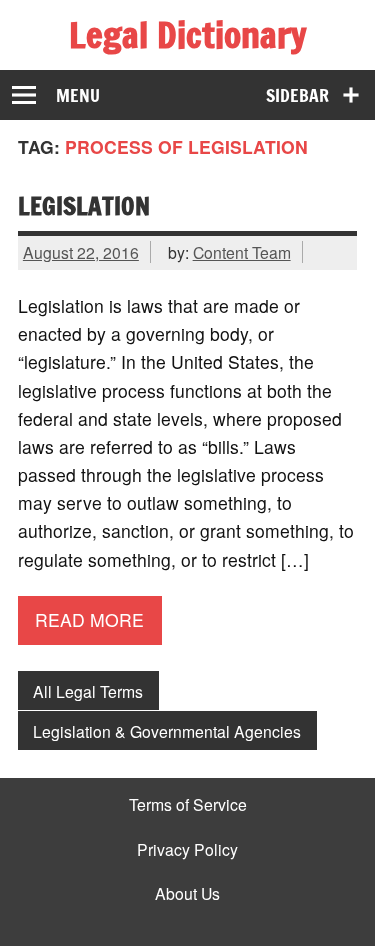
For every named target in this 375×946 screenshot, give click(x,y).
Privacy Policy (187, 850)
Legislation (84, 205)
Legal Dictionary (187, 35)
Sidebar (297, 95)
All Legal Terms (88, 691)
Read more (89, 619)
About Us (187, 894)
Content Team (242, 252)
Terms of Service (188, 805)
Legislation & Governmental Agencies (167, 731)
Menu (78, 95)
